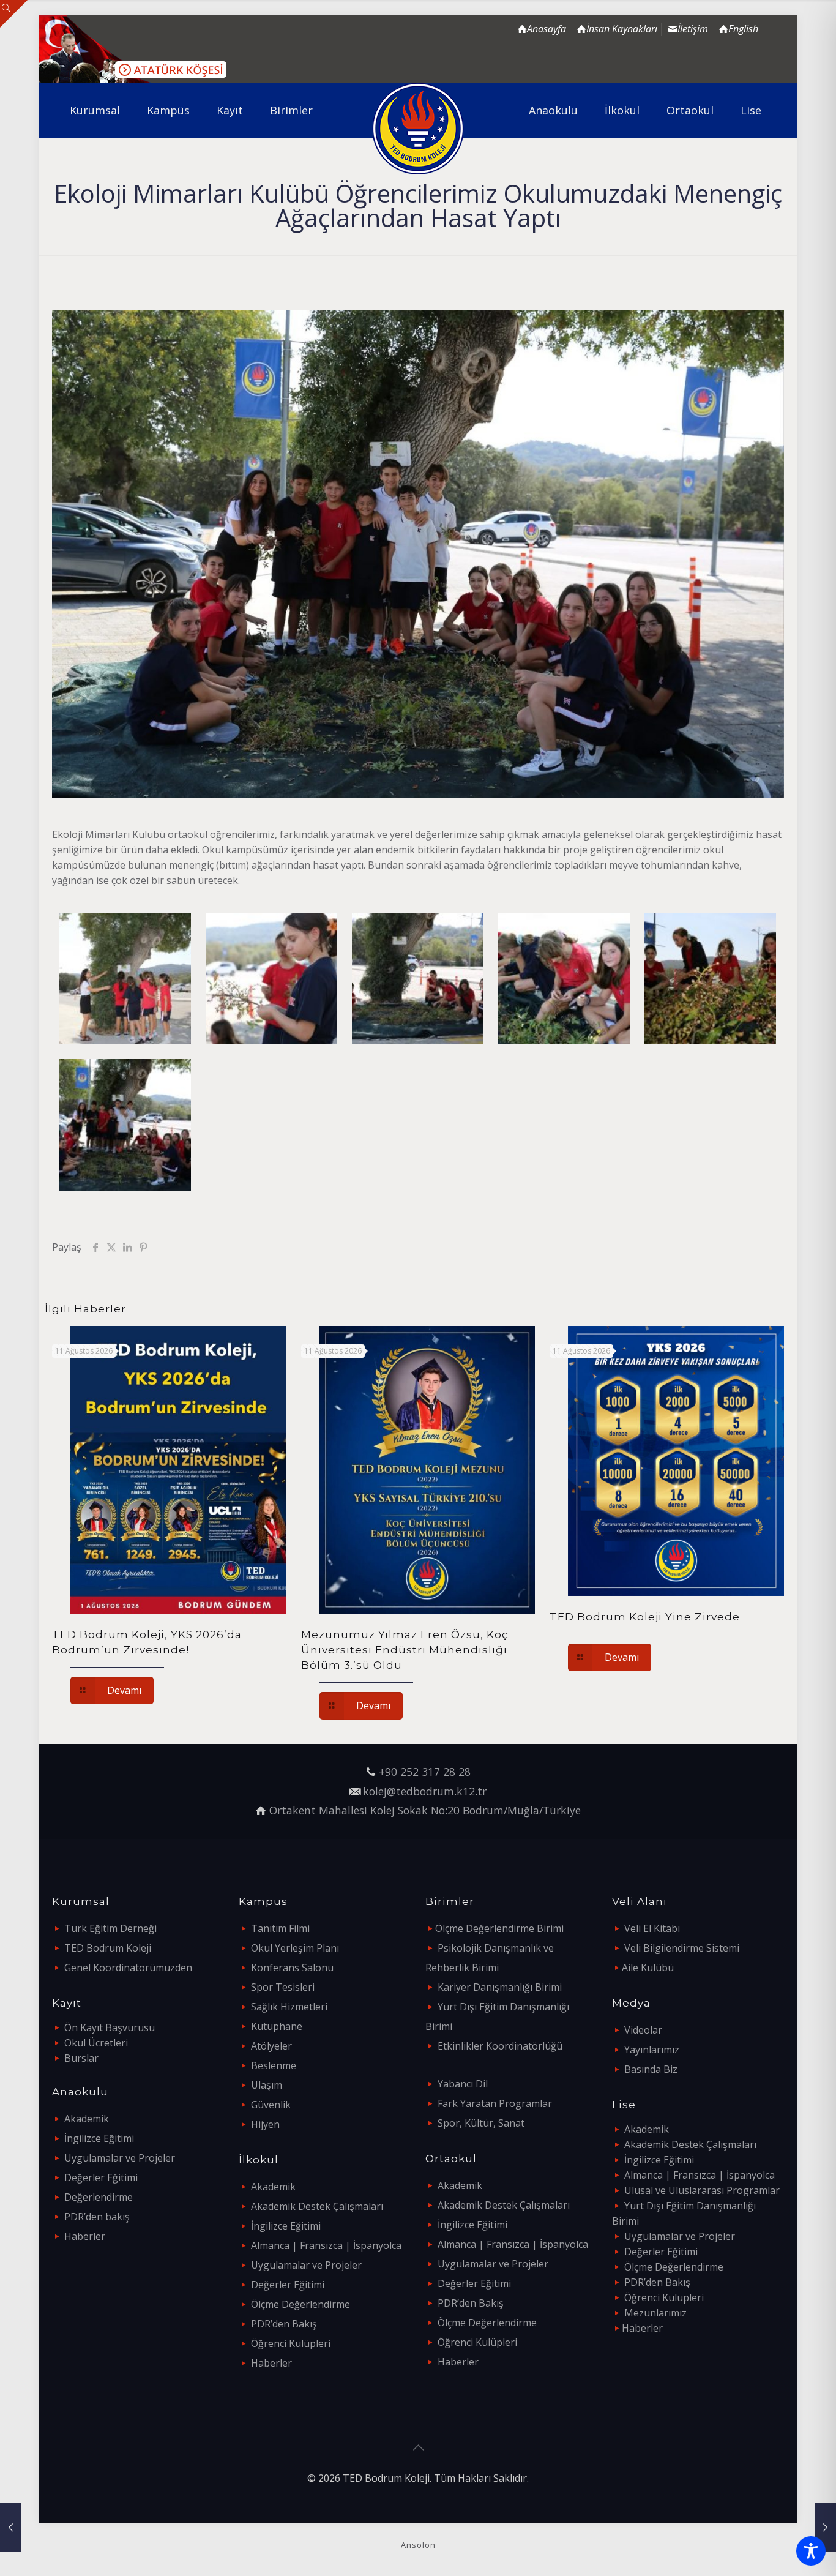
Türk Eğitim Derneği (110, 1928)
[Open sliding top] (14, 14)
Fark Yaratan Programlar (495, 2103)
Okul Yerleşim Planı (295, 1948)
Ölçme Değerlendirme (300, 2304)
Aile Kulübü (648, 1968)
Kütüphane (277, 2026)
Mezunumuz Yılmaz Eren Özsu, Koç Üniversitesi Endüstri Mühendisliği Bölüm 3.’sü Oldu (405, 1650)
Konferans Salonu (292, 1968)
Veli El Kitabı (652, 1928)
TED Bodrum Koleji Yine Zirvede (645, 1617)
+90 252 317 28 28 (425, 1772)
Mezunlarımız (655, 2313)
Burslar (81, 2058)
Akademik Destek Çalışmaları (317, 2206)
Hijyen (265, 2124)
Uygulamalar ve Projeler (120, 2158)
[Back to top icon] (418, 2447)
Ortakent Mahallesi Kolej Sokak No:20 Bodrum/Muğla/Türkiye (425, 1810)
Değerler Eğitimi (101, 2177)
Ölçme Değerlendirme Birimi (499, 1928)
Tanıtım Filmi (280, 1928)
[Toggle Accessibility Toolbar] (811, 2551)
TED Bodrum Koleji (108, 1948)
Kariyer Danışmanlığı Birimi (500, 1987)
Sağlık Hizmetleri (289, 2007)
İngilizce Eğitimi (99, 2138)
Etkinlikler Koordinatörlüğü (500, 2046)
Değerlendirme (99, 2197)
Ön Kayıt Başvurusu (110, 2027)
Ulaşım (267, 2085)
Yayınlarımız (652, 2050)
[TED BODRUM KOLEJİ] (418, 129)
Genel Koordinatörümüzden (128, 1968)
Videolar (643, 2030)
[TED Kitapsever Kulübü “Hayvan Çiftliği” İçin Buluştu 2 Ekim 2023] (11, 2527)
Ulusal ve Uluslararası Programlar (702, 2190)
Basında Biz (651, 2069)
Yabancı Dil (463, 2084)
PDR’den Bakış (284, 2324)
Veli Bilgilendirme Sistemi (682, 1948)
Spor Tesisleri (283, 1987)
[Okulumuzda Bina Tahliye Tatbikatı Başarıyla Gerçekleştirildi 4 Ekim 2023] (825, 2527)
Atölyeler (271, 2046)
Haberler (85, 2236)
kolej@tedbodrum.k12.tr (425, 1791)
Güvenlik (271, 2105)
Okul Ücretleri (96, 2043)
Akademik (87, 2119)
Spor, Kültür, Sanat (481, 2123)
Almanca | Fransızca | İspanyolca (326, 2245)
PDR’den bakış (97, 2217)
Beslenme (274, 2065)
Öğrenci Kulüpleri (291, 2343)
